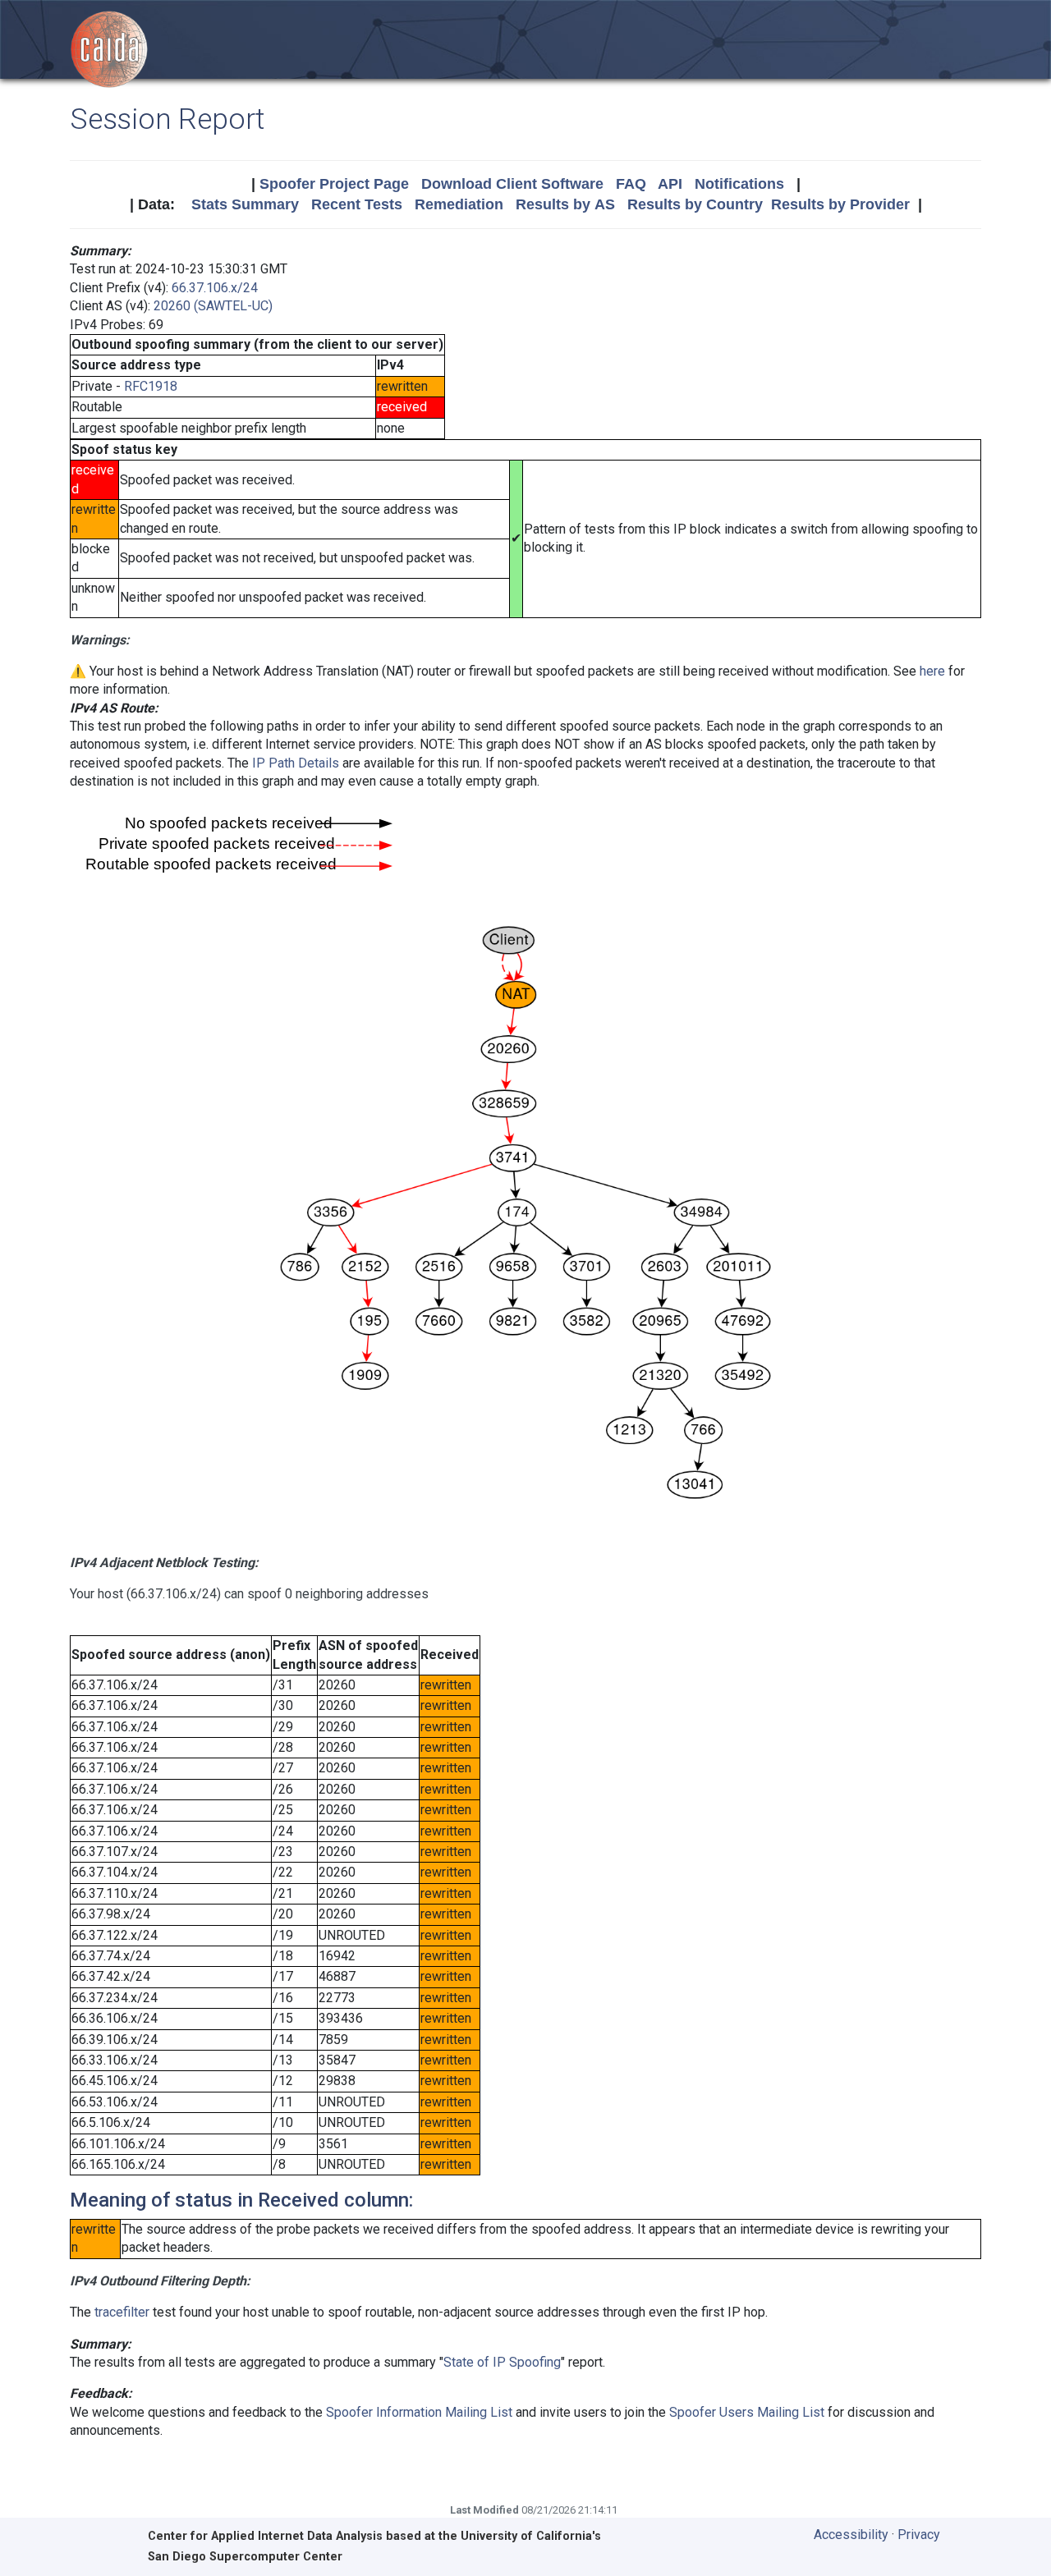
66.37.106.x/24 (215, 288)
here (932, 671)
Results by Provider (840, 204)
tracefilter (122, 2312)
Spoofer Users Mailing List (747, 2412)
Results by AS (565, 204)
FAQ (631, 184)
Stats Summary (245, 204)
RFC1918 (151, 386)
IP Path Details (296, 763)
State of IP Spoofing (502, 2362)
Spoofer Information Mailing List (419, 2412)
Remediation (459, 204)
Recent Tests (357, 204)
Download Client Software (512, 184)
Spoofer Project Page (334, 184)
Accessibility (851, 2535)
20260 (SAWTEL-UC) (213, 306)
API (670, 184)
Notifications (739, 184)
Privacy (919, 2535)
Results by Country (695, 204)
